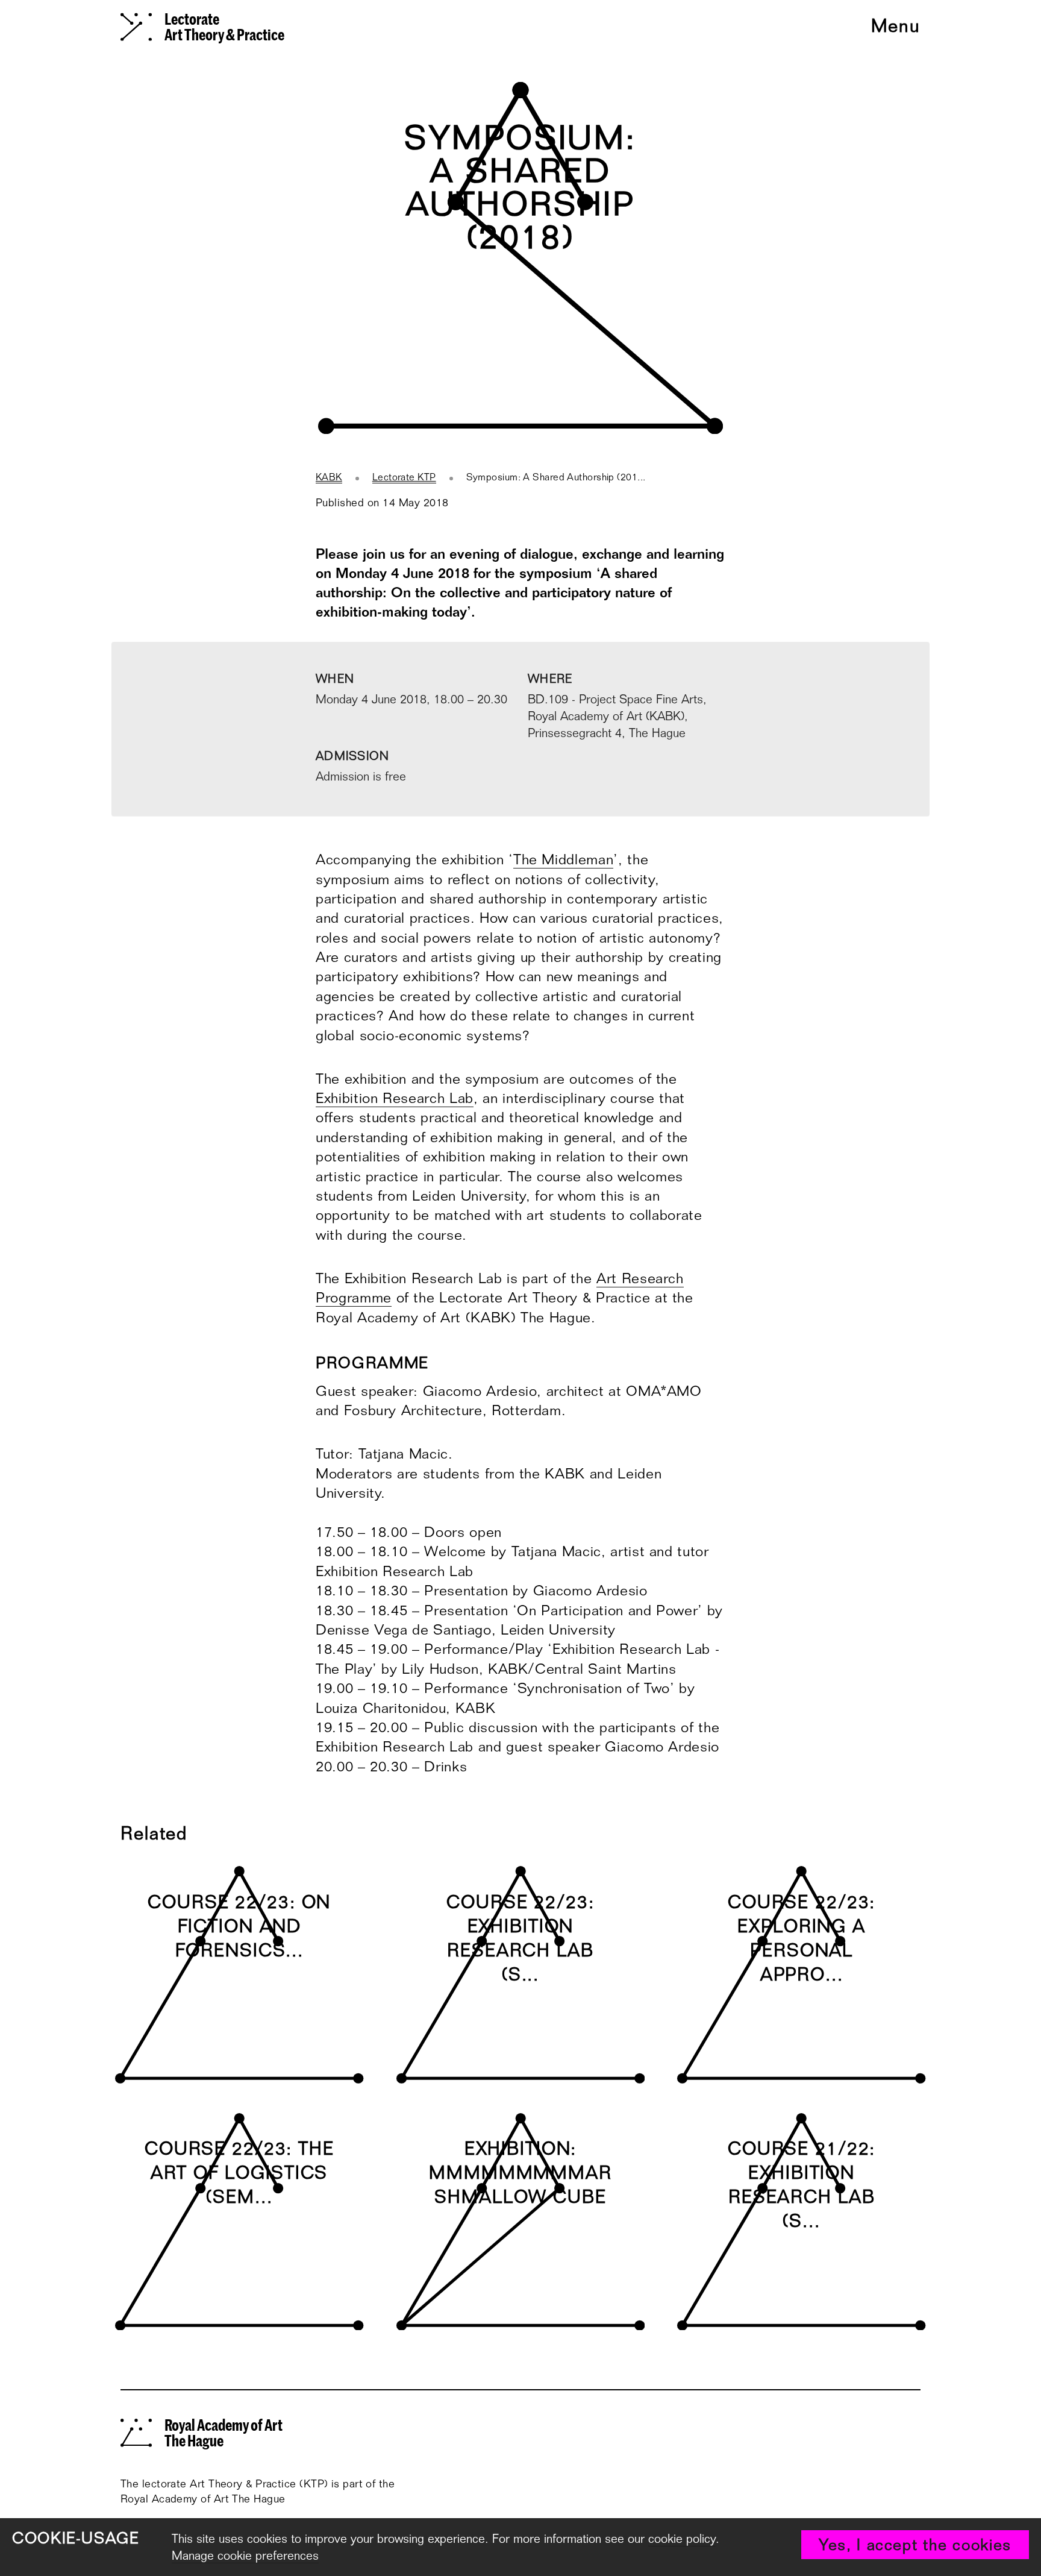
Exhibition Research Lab (395, 1098)
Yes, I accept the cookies (915, 2545)
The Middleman (563, 859)
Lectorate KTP (404, 477)
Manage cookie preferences (245, 2556)
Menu (896, 27)
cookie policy (682, 2539)
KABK (329, 477)
